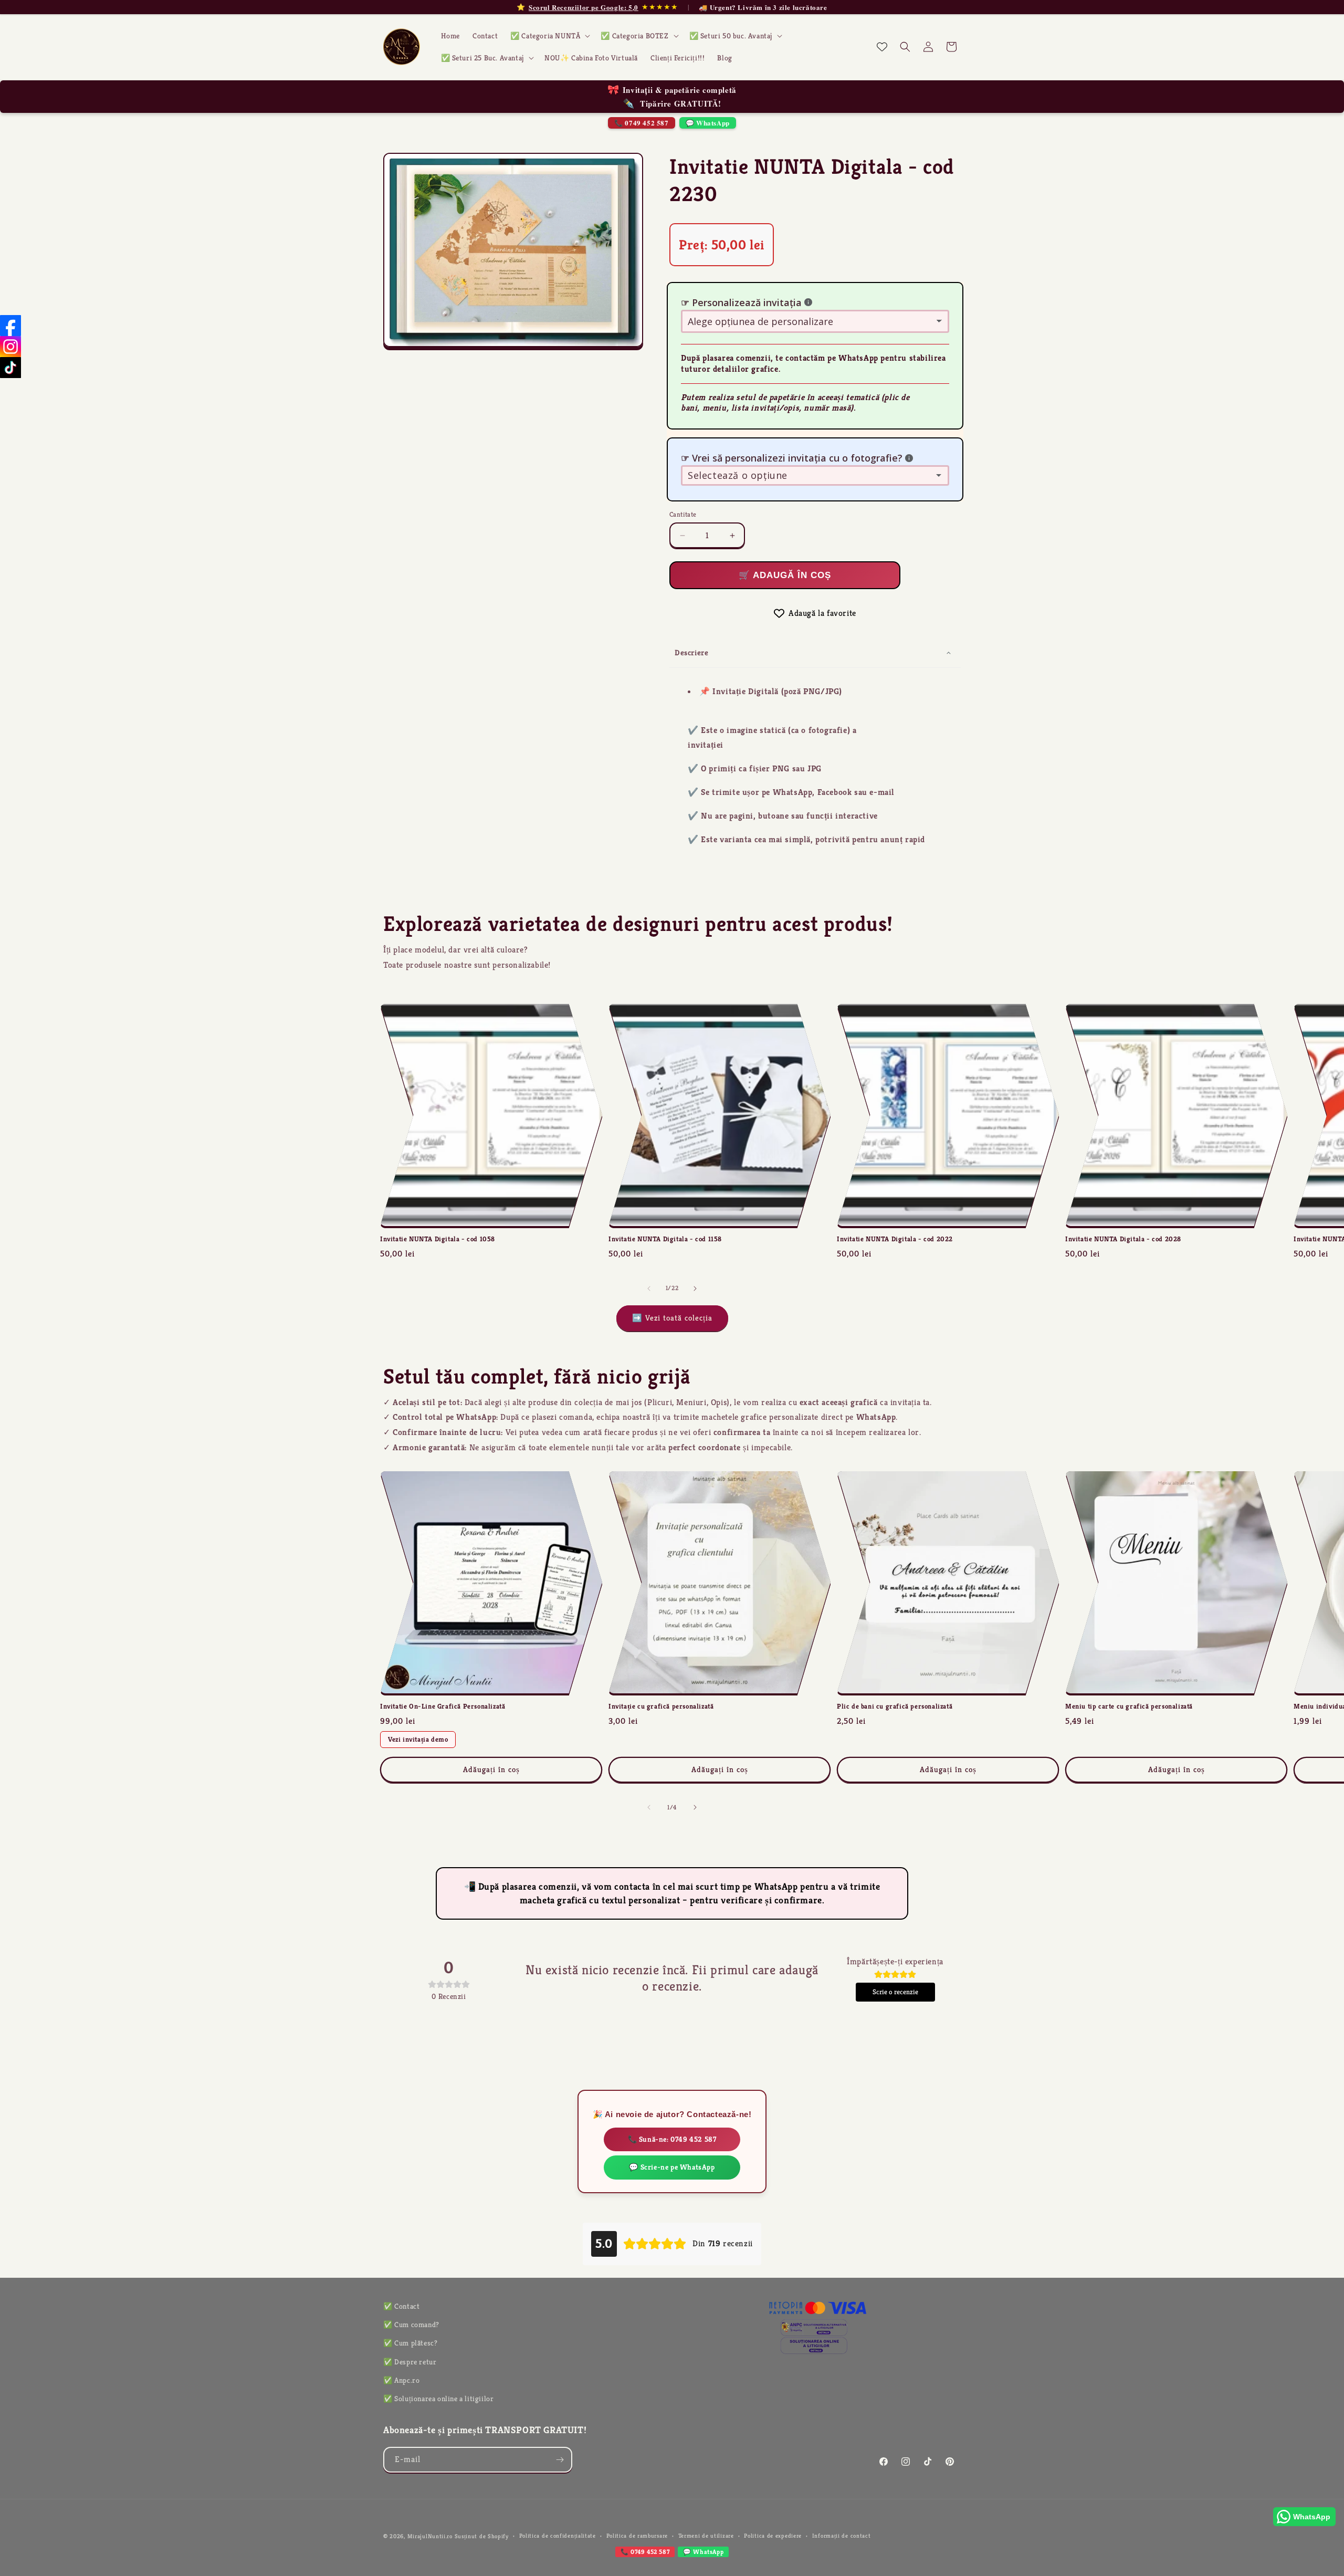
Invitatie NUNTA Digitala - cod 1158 (665, 1239)
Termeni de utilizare (706, 2536)
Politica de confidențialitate (558, 2536)
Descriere (691, 652)
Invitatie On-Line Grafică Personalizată (443, 1706)
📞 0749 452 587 (641, 123)
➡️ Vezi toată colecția (672, 1318)
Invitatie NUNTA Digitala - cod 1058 (438, 1239)
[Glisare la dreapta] (695, 1289)
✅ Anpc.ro (401, 2380)
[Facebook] (10, 326)
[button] (549, 36)
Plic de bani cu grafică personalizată (895, 1706)
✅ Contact (401, 2306)
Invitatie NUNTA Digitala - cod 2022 (895, 1239)
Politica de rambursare (637, 2536)
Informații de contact (842, 2536)
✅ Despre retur (410, 2362)
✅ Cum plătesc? (410, 2343)
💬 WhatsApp (708, 123)
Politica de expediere (773, 2536)
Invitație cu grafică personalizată (661, 1706)
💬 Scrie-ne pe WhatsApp (672, 2167)
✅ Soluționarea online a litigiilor (438, 2399)
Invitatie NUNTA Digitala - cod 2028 (1123, 1239)
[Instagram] (10, 347)
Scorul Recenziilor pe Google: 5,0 (584, 7)
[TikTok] (10, 368)
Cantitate (683, 514)
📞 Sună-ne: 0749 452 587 (672, 2139)
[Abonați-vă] (560, 2460)
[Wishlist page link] (882, 47)
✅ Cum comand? (411, 2324)
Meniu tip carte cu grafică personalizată (1129, 1706)
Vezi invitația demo (418, 1739)
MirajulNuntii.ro (430, 2536)
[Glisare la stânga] (649, 1289)
